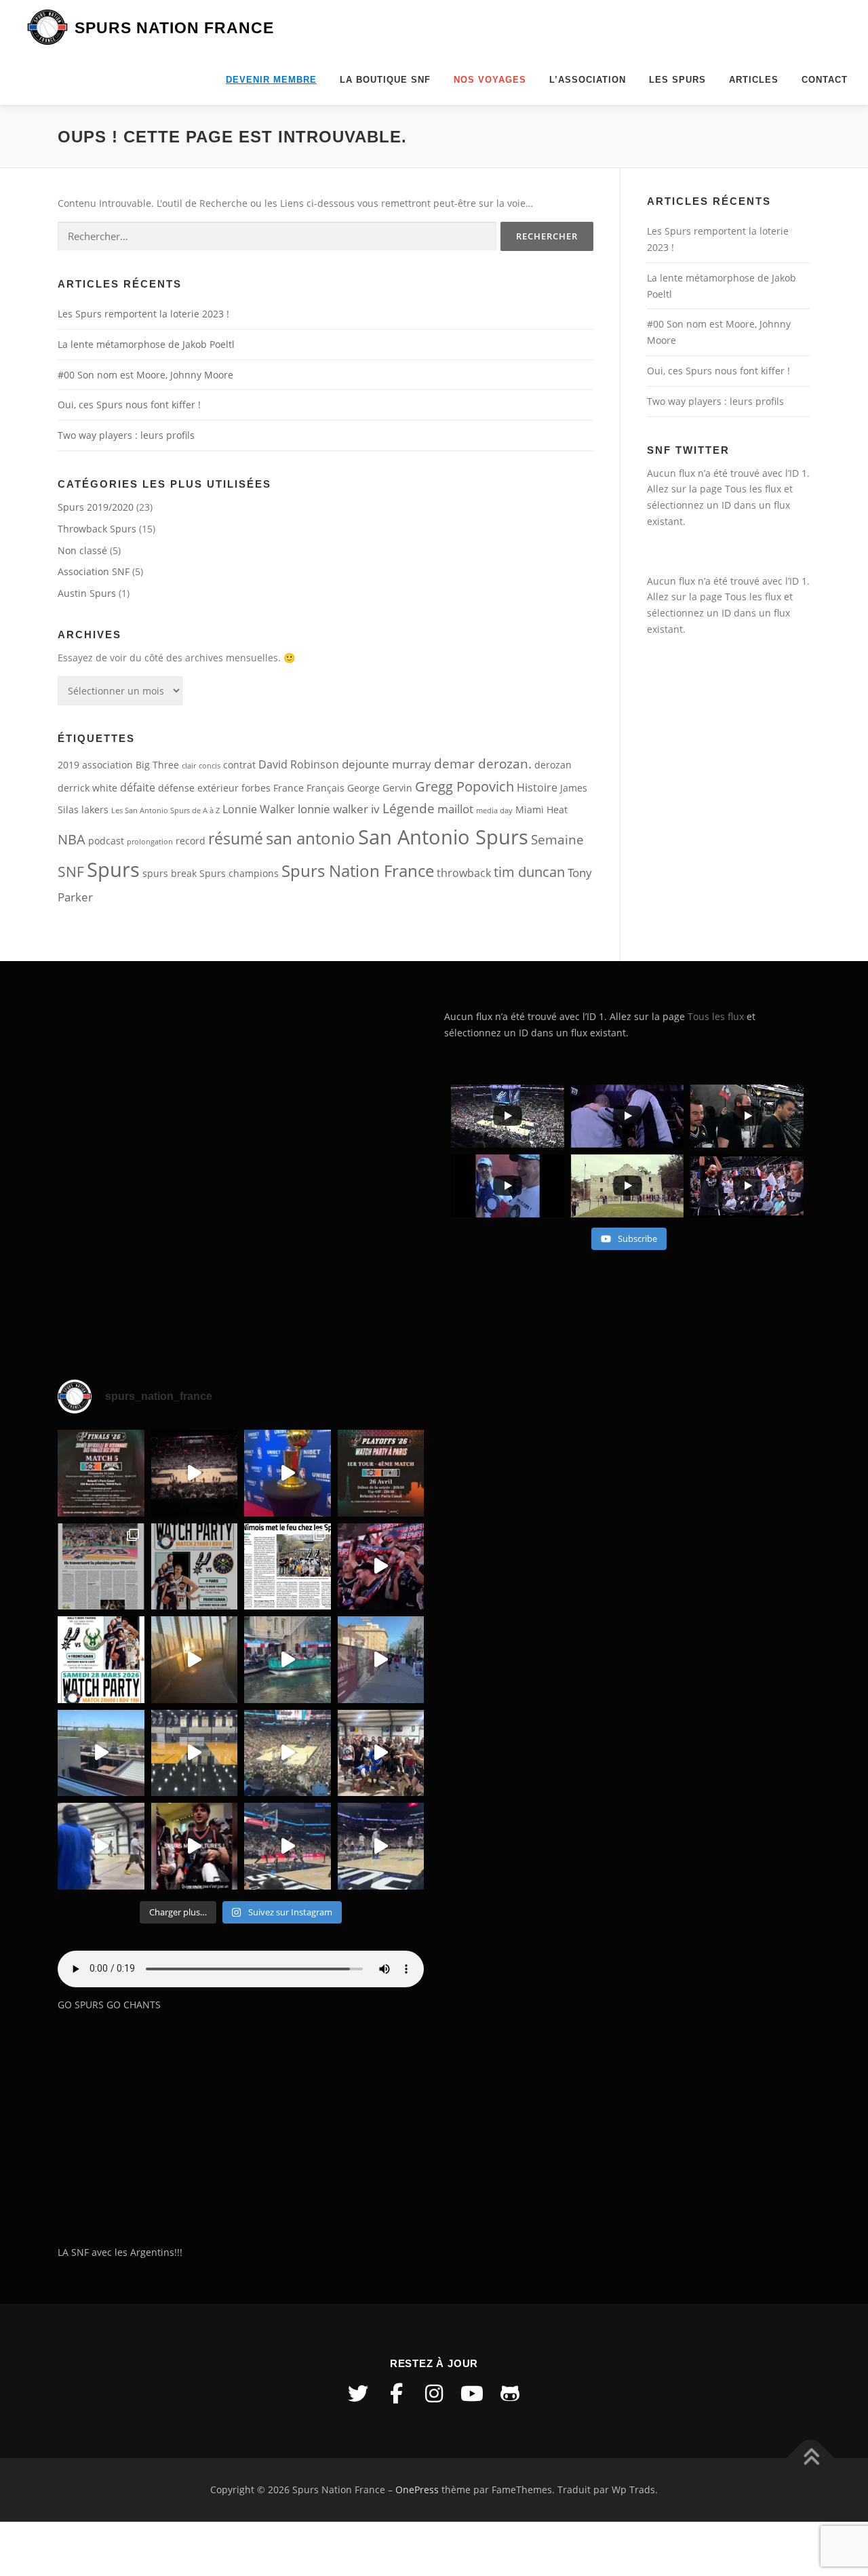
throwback (464, 873)
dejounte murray (387, 764)
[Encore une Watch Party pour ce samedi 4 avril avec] (195, 1567)
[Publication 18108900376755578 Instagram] (288, 1660)
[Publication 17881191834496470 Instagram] (195, 1660)
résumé (236, 839)
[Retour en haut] (811, 2458)
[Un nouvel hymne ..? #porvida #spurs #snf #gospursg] (381, 1753)
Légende (409, 808)
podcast (106, 841)
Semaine (557, 840)
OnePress (417, 2490)
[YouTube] (472, 2394)
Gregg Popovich (465, 786)
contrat (239, 765)
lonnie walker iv (339, 808)
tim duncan (529, 872)
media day (494, 811)
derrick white (87, 788)
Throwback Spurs (97, 529)
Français (325, 788)
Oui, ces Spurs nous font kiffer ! (129, 405)
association (107, 765)
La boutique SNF (385, 80)
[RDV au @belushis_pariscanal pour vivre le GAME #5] (101, 1473)
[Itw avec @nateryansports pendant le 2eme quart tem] (381, 1567)
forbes (256, 788)
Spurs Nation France (174, 28)
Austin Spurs (87, 593)
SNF (71, 872)
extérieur (218, 788)
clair (189, 766)
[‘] (195, 1753)
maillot (455, 808)
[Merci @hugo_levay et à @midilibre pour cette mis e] (288, 1567)
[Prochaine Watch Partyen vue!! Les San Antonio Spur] (101, 1660)
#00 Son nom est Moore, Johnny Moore (145, 375)
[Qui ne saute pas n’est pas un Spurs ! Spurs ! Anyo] (195, 1846)
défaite (138, 787)
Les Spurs (677, 80)
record (191, 841)
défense (176, 788)
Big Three (157, 765)
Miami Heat (541, 809)
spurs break (170, 873)
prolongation (150, 842)
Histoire (537, 787)
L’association (588, 80)
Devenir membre (271, 80)
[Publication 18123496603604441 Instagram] (381, 1846)
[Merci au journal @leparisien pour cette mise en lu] (101, 1567)
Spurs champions (239, 873)
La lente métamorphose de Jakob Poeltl (146, 344)
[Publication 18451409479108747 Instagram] (101, 1753)
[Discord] (510, 2394)
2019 (68, 765)
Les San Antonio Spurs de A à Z (165, 811)
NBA (72, 839)
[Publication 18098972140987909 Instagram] (101, 1846)
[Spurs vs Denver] (288, 1753)
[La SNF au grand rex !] (288, 1473)
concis (210, 766)
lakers (95, 809)
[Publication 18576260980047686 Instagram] (288, 1846)
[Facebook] (396, 2394)
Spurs (113, 870)
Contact (825, 80)
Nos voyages (490, 80)
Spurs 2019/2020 (96, 507)
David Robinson (299, 764)
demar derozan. (483, 764)
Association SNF (94, 571)
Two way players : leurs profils (126, 435)
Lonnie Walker (259, 809)
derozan (553, 765)
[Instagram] (434, 2394)
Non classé (82, 550)
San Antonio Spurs (443, 837)
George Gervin (380, 788)
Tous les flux (753, 489)
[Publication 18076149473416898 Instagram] (381, 1660)
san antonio (311, 838)
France (289, 788)
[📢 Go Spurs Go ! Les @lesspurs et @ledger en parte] (381, 1473)
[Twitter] (358, 2394)
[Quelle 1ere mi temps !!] (195, 1473)
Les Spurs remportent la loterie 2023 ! (143, 314)
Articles (754, 80)
